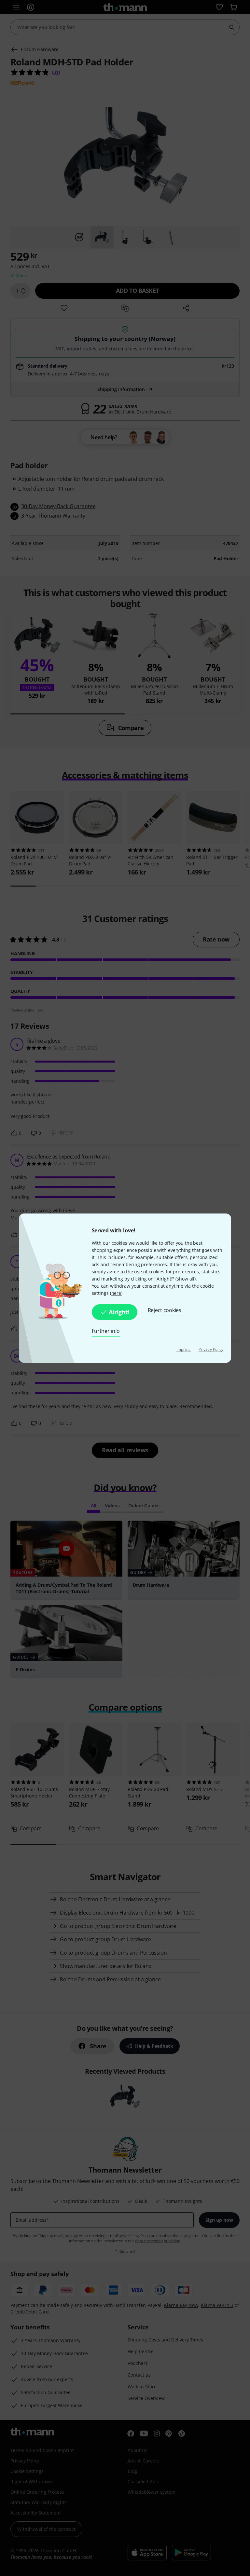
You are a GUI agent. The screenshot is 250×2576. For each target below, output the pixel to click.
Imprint (184, 1349)
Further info (106, 1331)
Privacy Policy (211, 1349)
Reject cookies (165, 1310)
